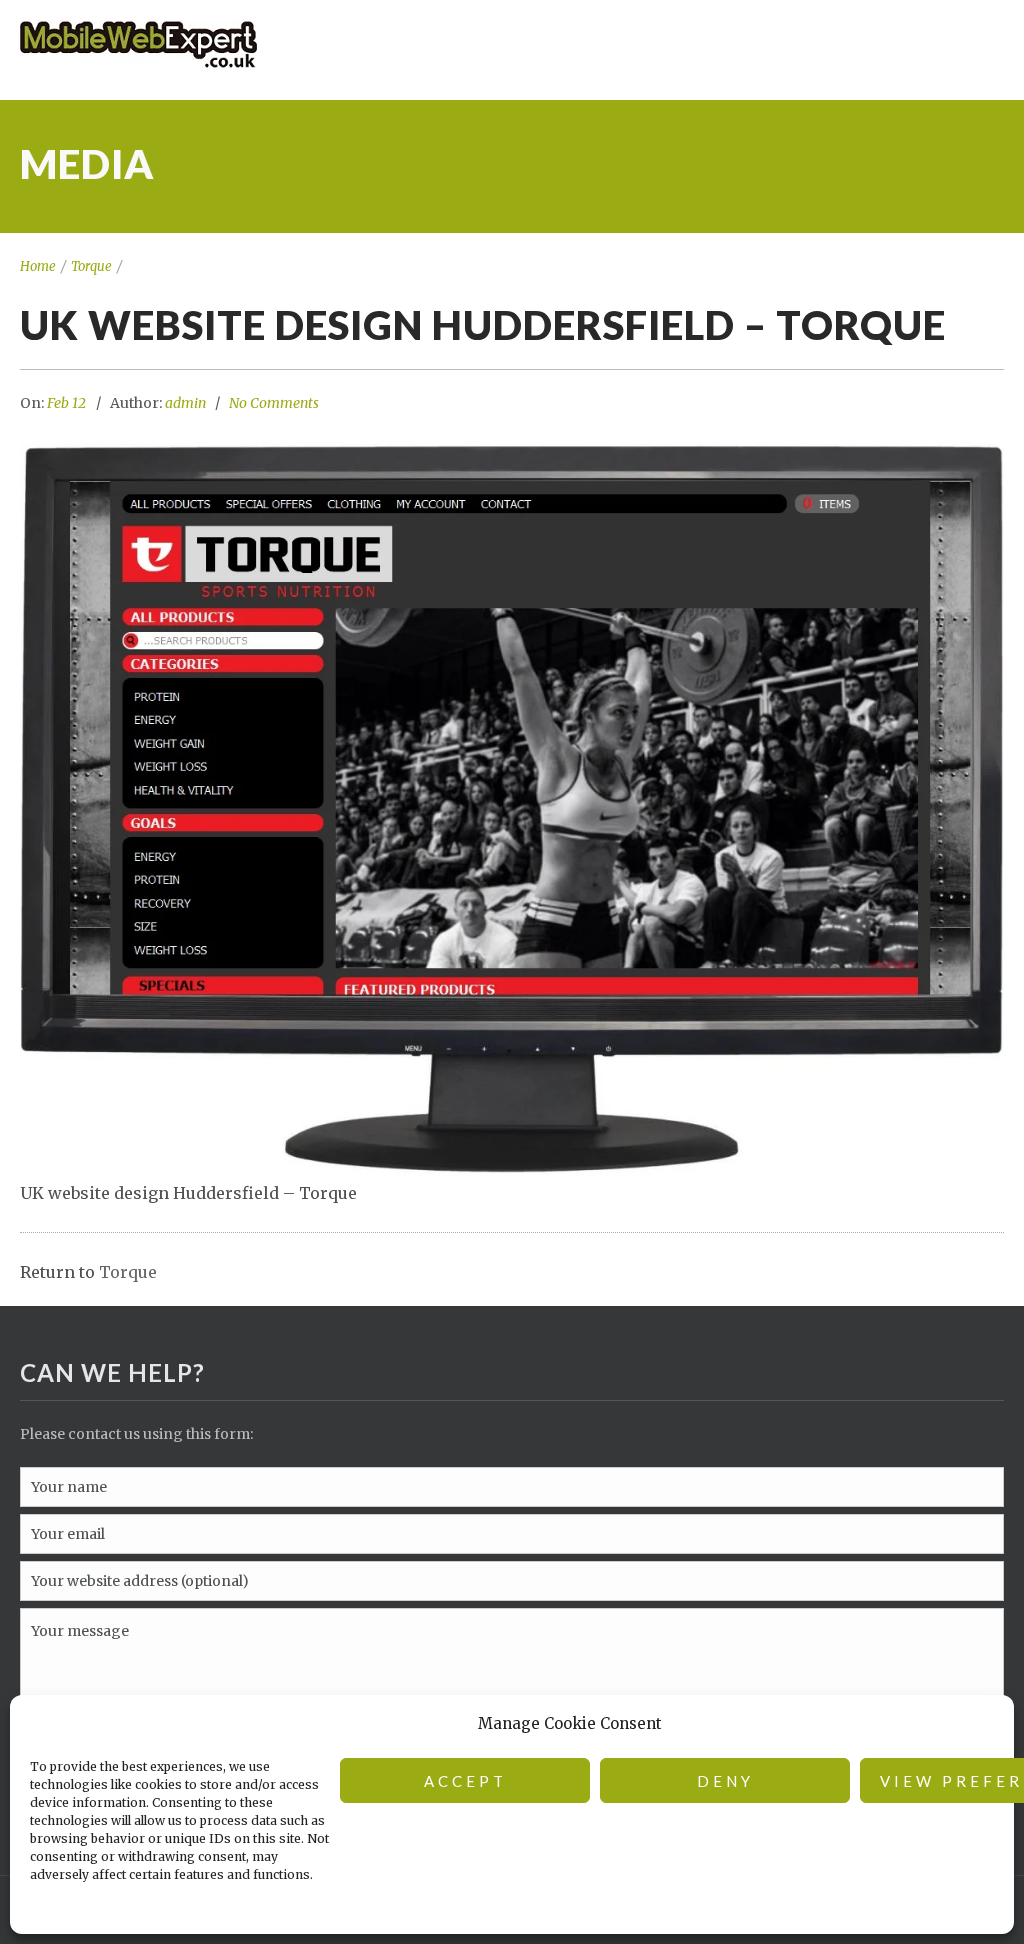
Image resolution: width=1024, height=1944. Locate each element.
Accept (465, 1781)
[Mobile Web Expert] (497, 45)
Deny (725, 1781)
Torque (91, 266)
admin (185, 403)
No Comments (274, 403)
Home (38, 266)
